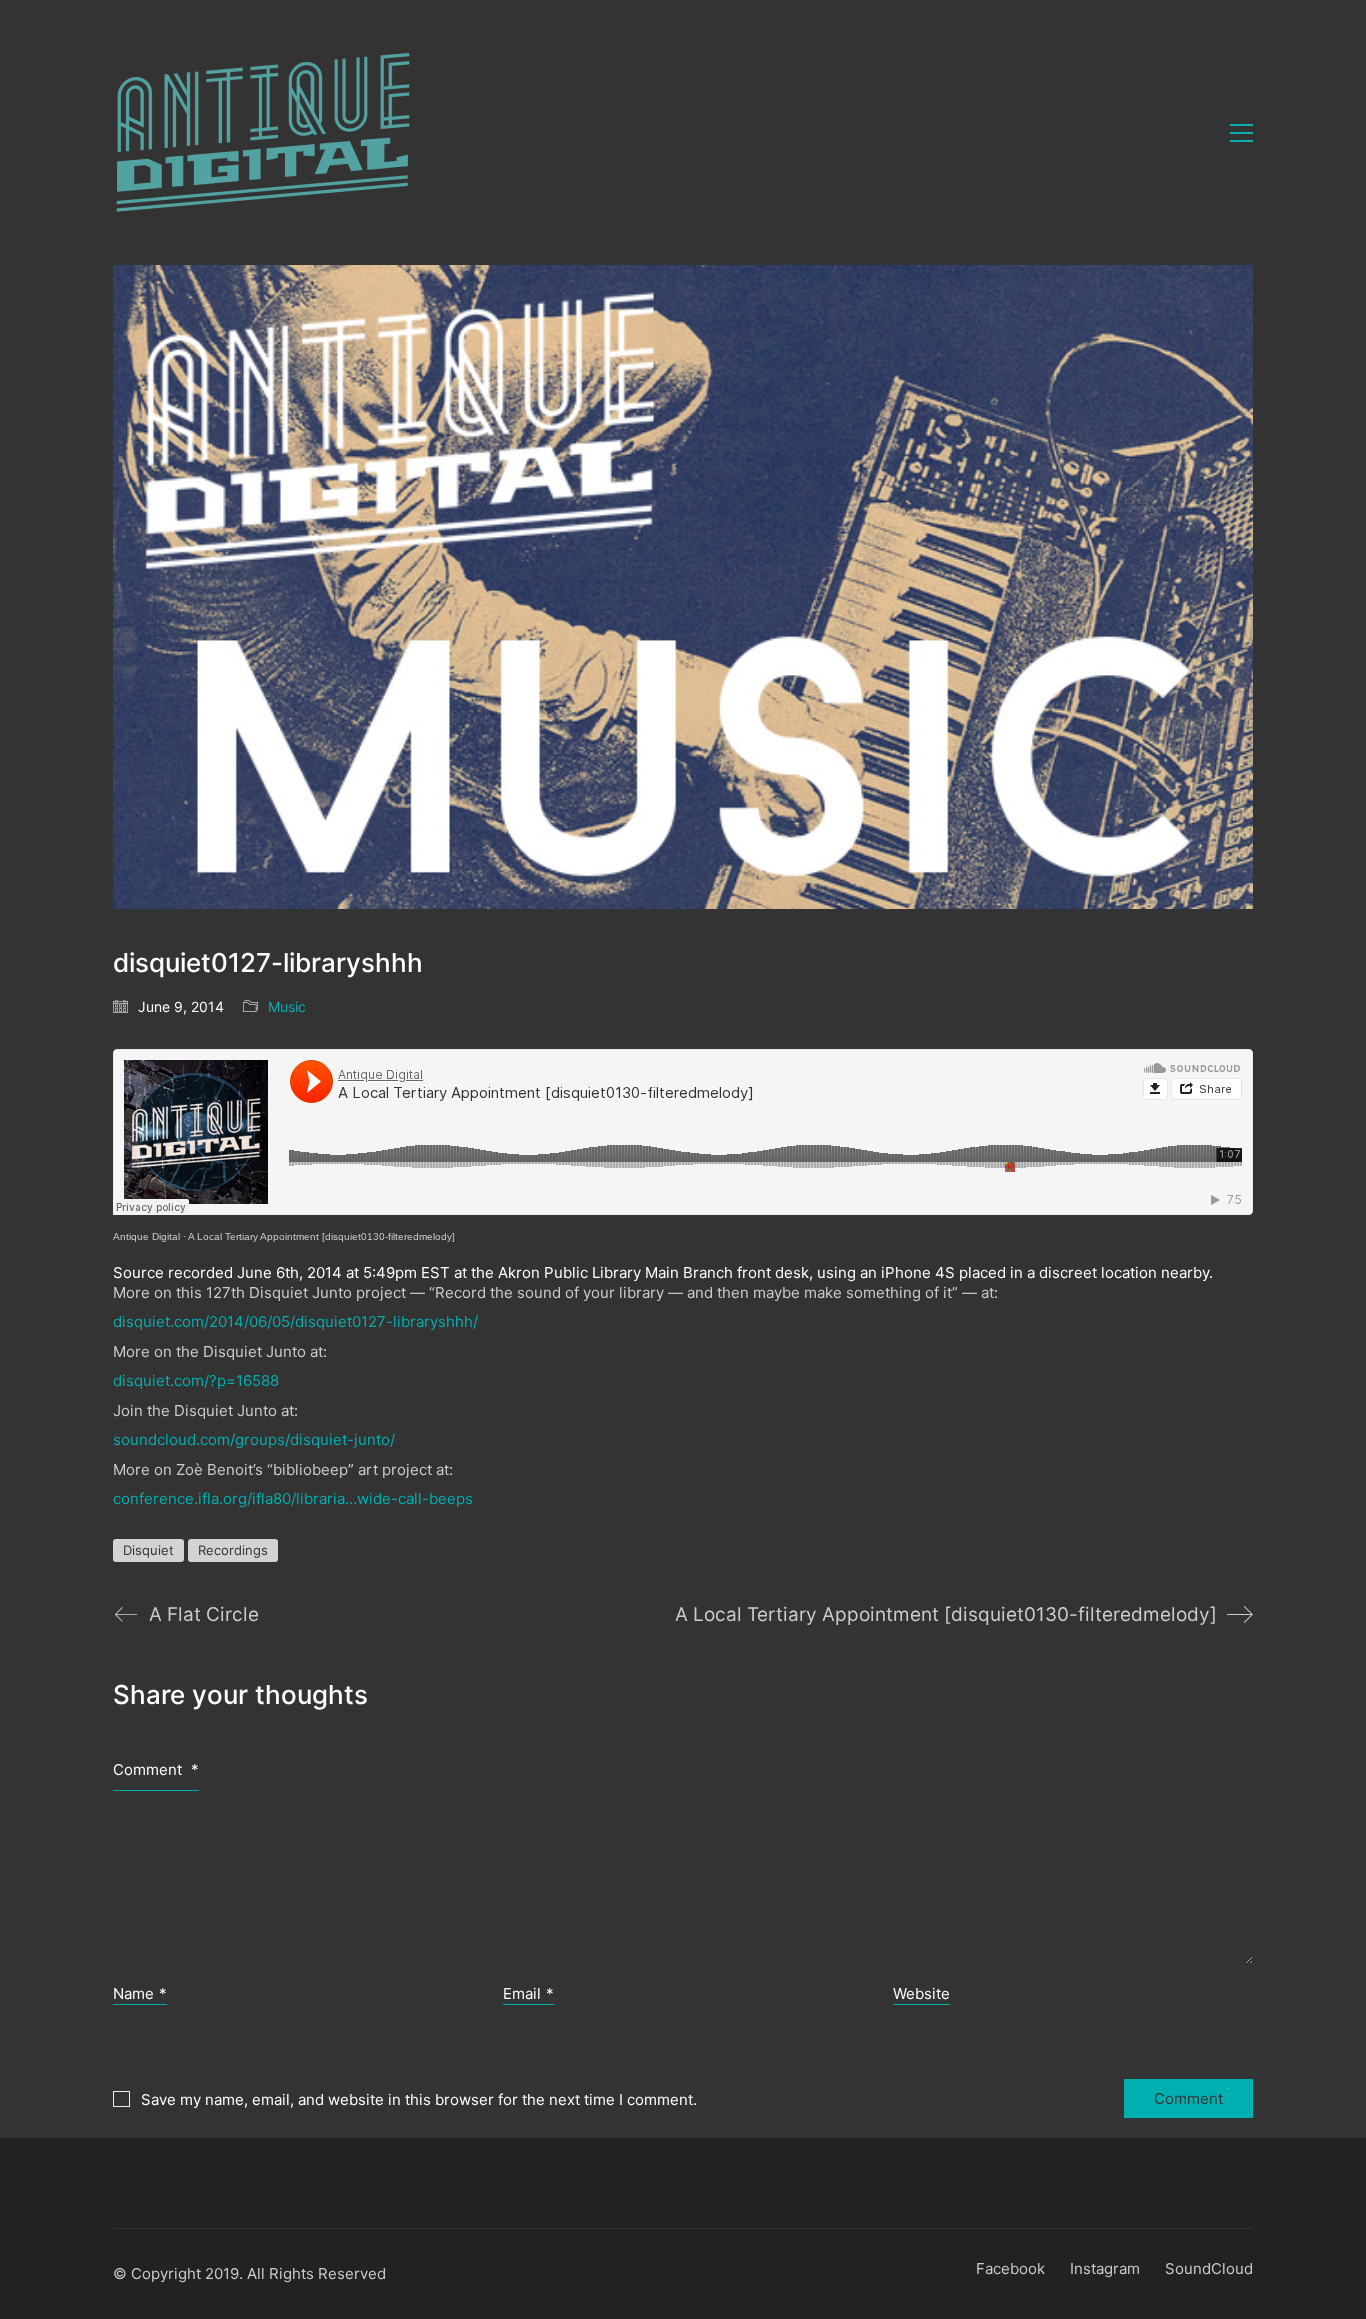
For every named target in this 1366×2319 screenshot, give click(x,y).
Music (287, 1006)
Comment (156, 1769)
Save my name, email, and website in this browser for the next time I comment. (419, 2099)
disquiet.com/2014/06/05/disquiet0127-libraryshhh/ (295, 1321)
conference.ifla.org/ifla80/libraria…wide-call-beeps (293, 1498)
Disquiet (148, 1550)
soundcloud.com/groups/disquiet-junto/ (254, 1439)
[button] (1241, 133)
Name (140, 1993)
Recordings (233, 1550)
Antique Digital (146, 1236)
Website (921, 1993)
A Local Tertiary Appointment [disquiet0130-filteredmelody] (321, 1236)
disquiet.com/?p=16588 (196, 1380)
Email (528, 1993)
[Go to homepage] (263, 132)
